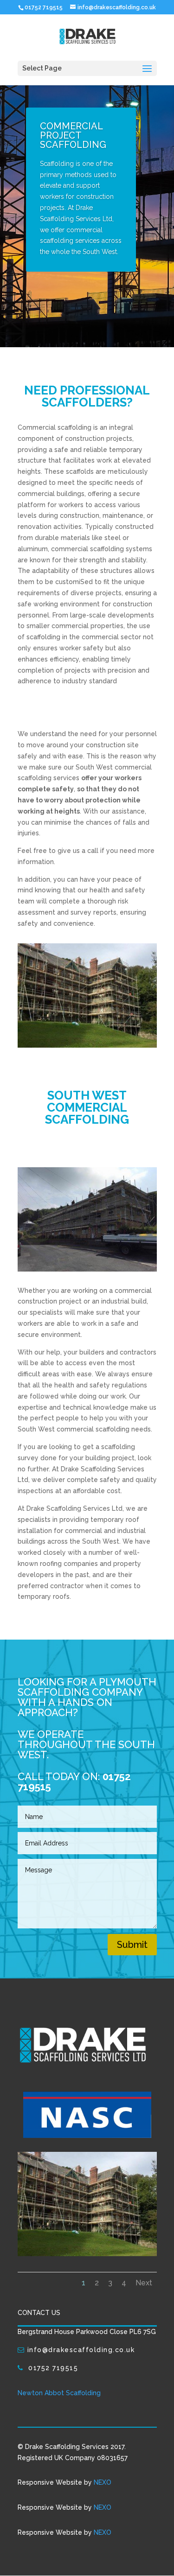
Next (144, 2283)
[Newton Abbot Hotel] (87, 2254)
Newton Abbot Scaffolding (59, 2393)
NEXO (103, 2482)
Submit (132, 1945)
